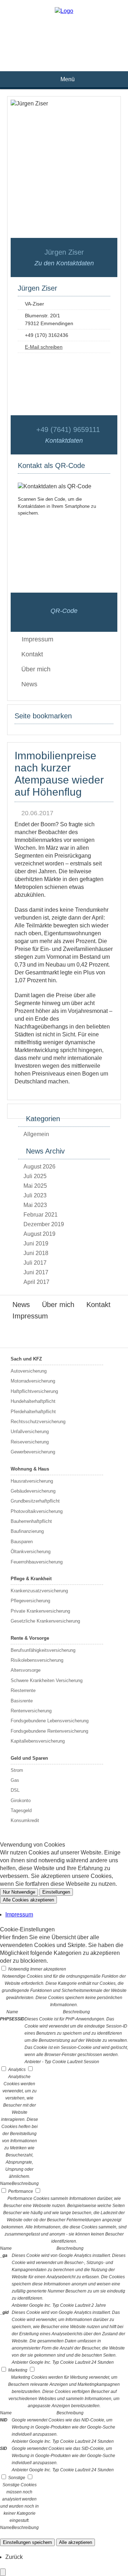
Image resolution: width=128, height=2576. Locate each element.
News (29, 684)
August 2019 (39, 1234)
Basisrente (22, 1701)
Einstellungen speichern (27, 2542)
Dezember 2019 (44, 1224)
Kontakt (32, 654)
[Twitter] (64, 43)
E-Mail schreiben (44, 347)
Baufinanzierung (27, 1531)
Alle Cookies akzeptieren (28, 1900)
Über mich (36, 669)
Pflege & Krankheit (31, 1579)
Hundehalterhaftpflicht (33, 1401)
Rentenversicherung (31, 1711)
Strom (17, 1770)
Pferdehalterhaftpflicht (33, 1412)
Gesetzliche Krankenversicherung (45, 1621)
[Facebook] (64, 31)
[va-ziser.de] (64, 11)
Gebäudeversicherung (33, 1491)
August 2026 (39, 1167)
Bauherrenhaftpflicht (31, 1521)
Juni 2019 (36, 1243)
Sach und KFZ (26, 1359)
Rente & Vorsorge (30, 1638)
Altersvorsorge (26, 1670)
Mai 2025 (35, 1186)
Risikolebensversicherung (37, 1660)
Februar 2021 (41, 1215)
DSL (15, 1790)
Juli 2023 (35, 1195)
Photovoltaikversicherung (37, 1511)
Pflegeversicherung (30, 1601)
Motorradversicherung (33, 1381)
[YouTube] (64, 54)
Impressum (30, 1316)
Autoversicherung (29, 1371)
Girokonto (21, 1800)
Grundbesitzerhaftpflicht (35, 1501)
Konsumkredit (25, 1820)
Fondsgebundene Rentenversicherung (49, 1731)
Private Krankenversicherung (40, 1611)
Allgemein (36, 1134)
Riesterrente (23, 1690)
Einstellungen (56, 1892)
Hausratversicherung (32, 1481)
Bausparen (22, 1542)
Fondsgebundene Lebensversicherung (50, 1721)
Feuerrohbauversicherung (37, 1562)
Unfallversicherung (30, 1432)
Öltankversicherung (31, 1552)
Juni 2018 (36, 1253)
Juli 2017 (35, 1263)
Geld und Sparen (29, 1758)
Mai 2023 (35, 1205)
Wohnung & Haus (30, 1469)
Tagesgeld (21, 1810)
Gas (15, 1780)
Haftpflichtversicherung (34, 1391)
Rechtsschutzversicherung (38, 1422)
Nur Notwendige (19, 1892)
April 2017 (36, 1282)
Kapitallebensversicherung (38, 1741)
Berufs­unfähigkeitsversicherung (43, 1650)
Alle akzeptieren (76, 2542)
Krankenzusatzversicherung (39, 1591)
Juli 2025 (35, 1176)
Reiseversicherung (30, 1442)
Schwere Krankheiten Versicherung (47, 1680)
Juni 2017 (36, 1272)
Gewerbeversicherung (33, 1452)
